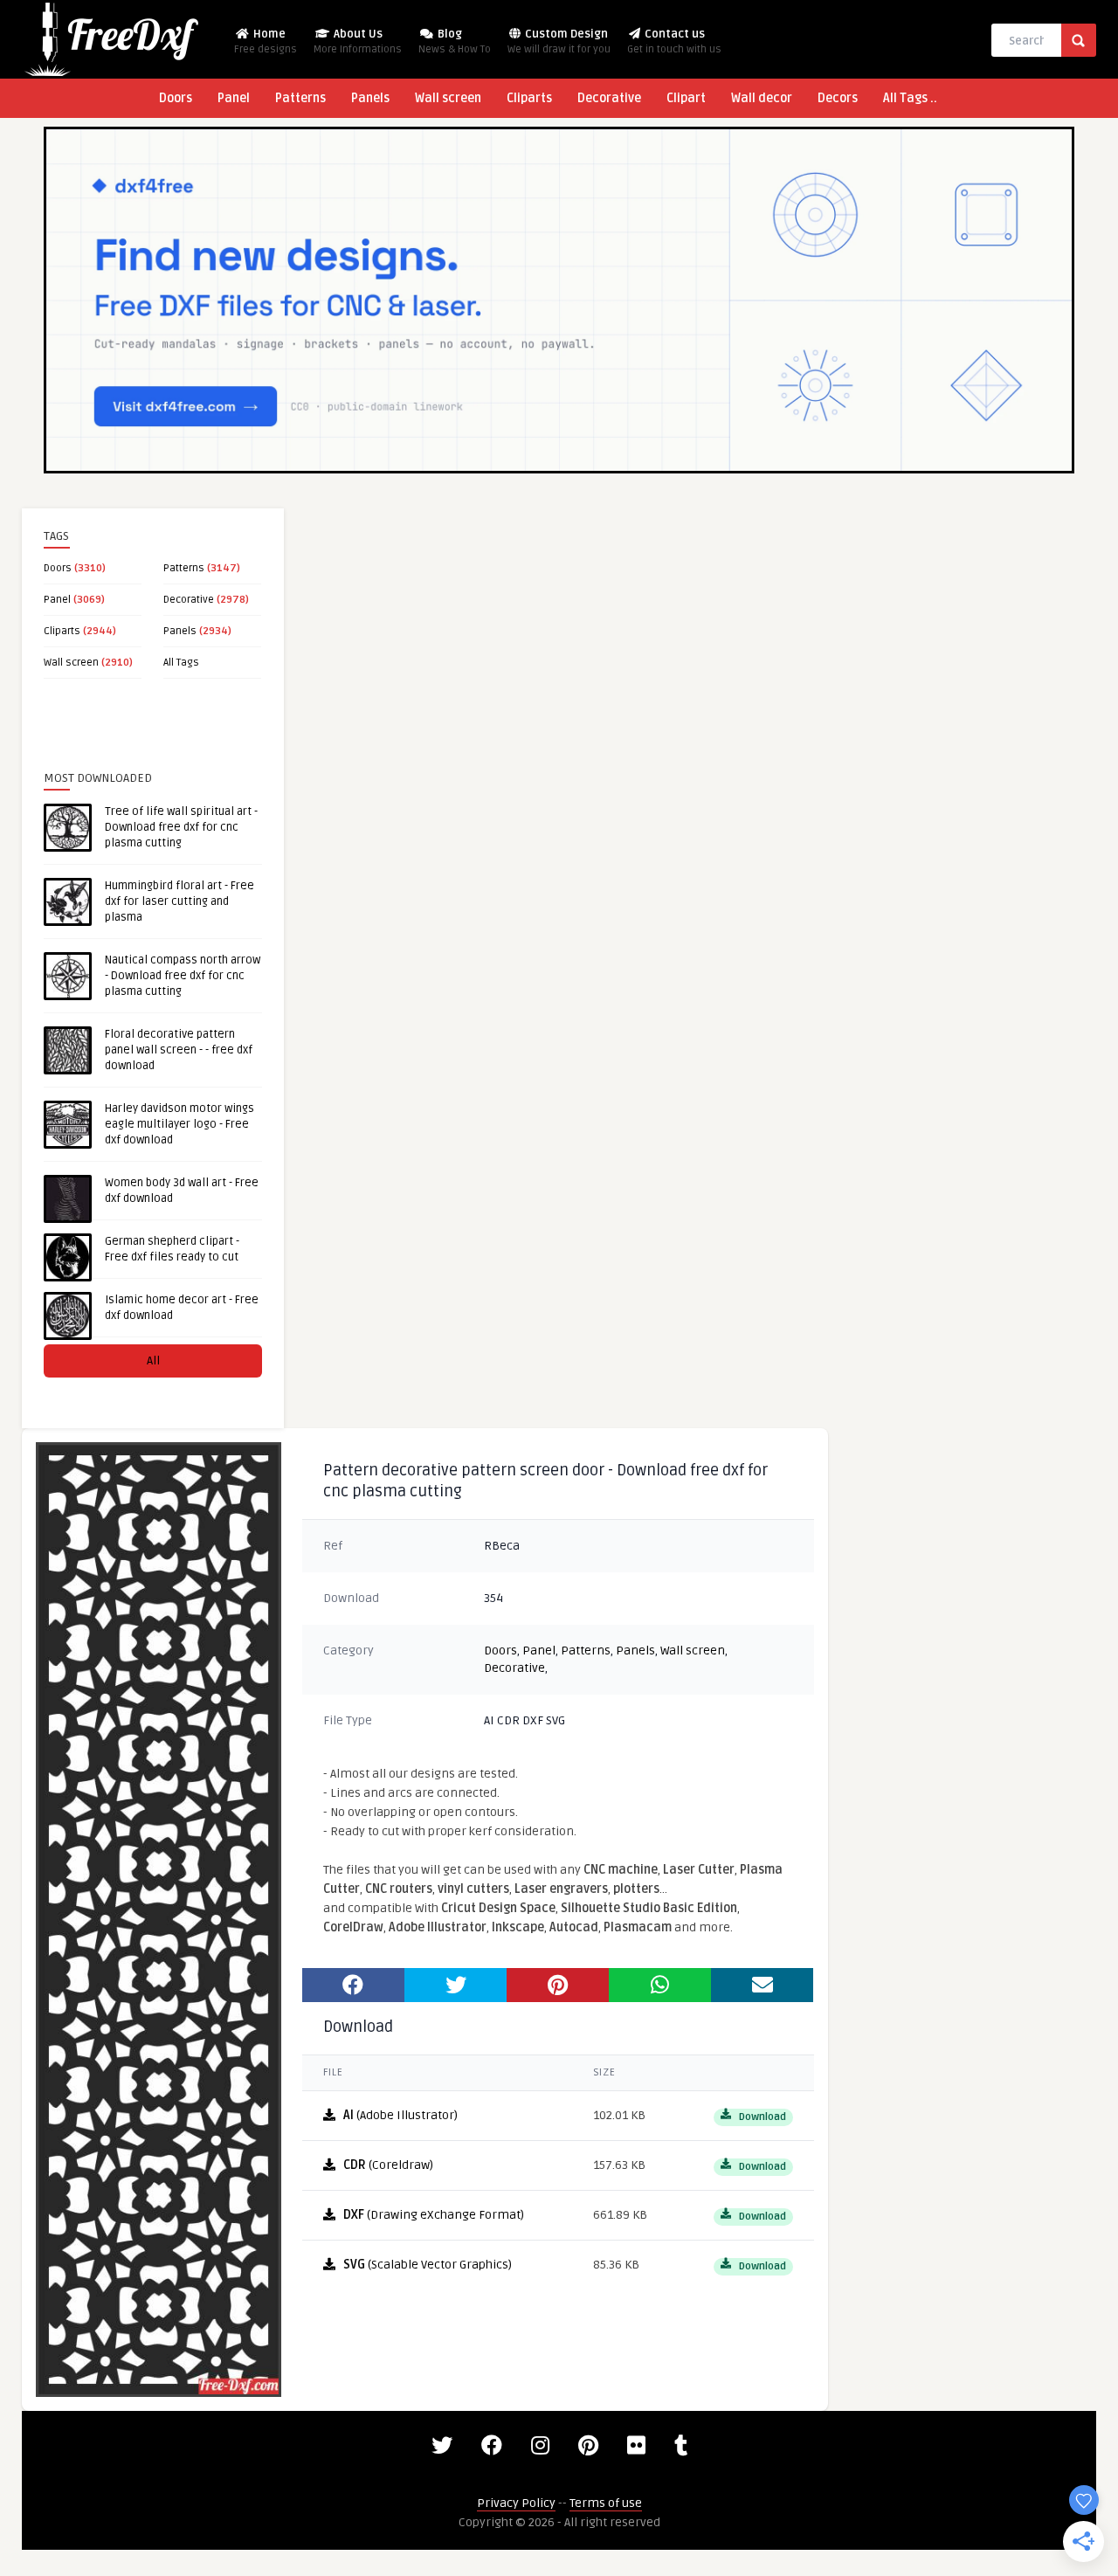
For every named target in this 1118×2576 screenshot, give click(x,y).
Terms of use (606, 2503)
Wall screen (448, 98)
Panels (370, 98)
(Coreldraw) (388, 2165)
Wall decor (762, 98)
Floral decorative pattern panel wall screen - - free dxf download (179, 1050)
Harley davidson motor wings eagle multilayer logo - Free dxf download (179, 1124)
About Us (358, 41)
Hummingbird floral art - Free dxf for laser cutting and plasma (179, 901)
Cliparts (529, 98)
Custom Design (559, 41)
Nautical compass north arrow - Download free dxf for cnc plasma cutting (183, 976)
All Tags (181, 663)
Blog (455, 41)
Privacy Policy (516, 2503)
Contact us (674, 41)
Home (266, 41)
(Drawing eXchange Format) (434, 2215)
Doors (176, 98)
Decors (838, 98)
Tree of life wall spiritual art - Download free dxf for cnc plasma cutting (181, 827)
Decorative (609, 98)
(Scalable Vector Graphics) (428, 2265)
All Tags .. (910, 98)
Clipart (686, 98)
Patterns (300, 98)
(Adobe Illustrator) (400, 2115)
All (153, 1361)
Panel (234, 98)
